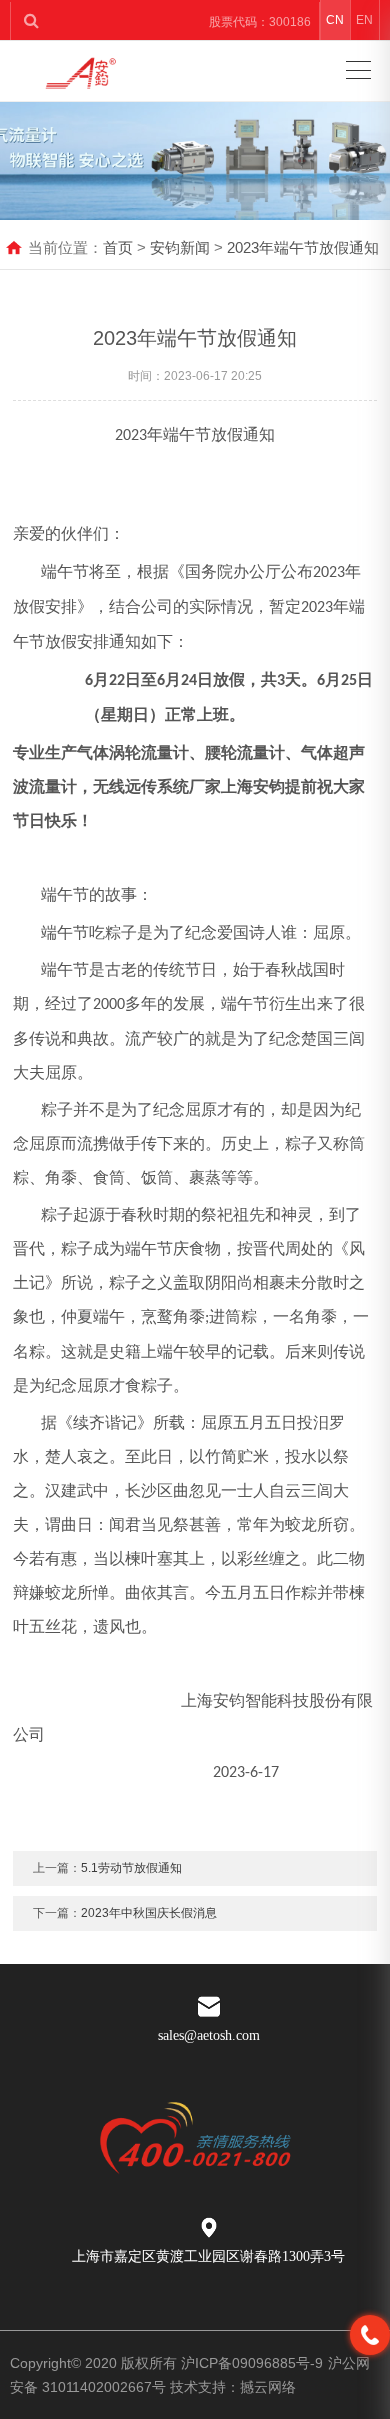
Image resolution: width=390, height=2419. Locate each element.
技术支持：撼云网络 (233, 2387)
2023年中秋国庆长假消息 (149, 1913)
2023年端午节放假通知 (303, 247)
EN (364, 20)
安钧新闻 (180, 247)
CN (335, 20)
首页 (118, 247)
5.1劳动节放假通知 (131, 1868)
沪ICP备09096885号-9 (252, 2363)
